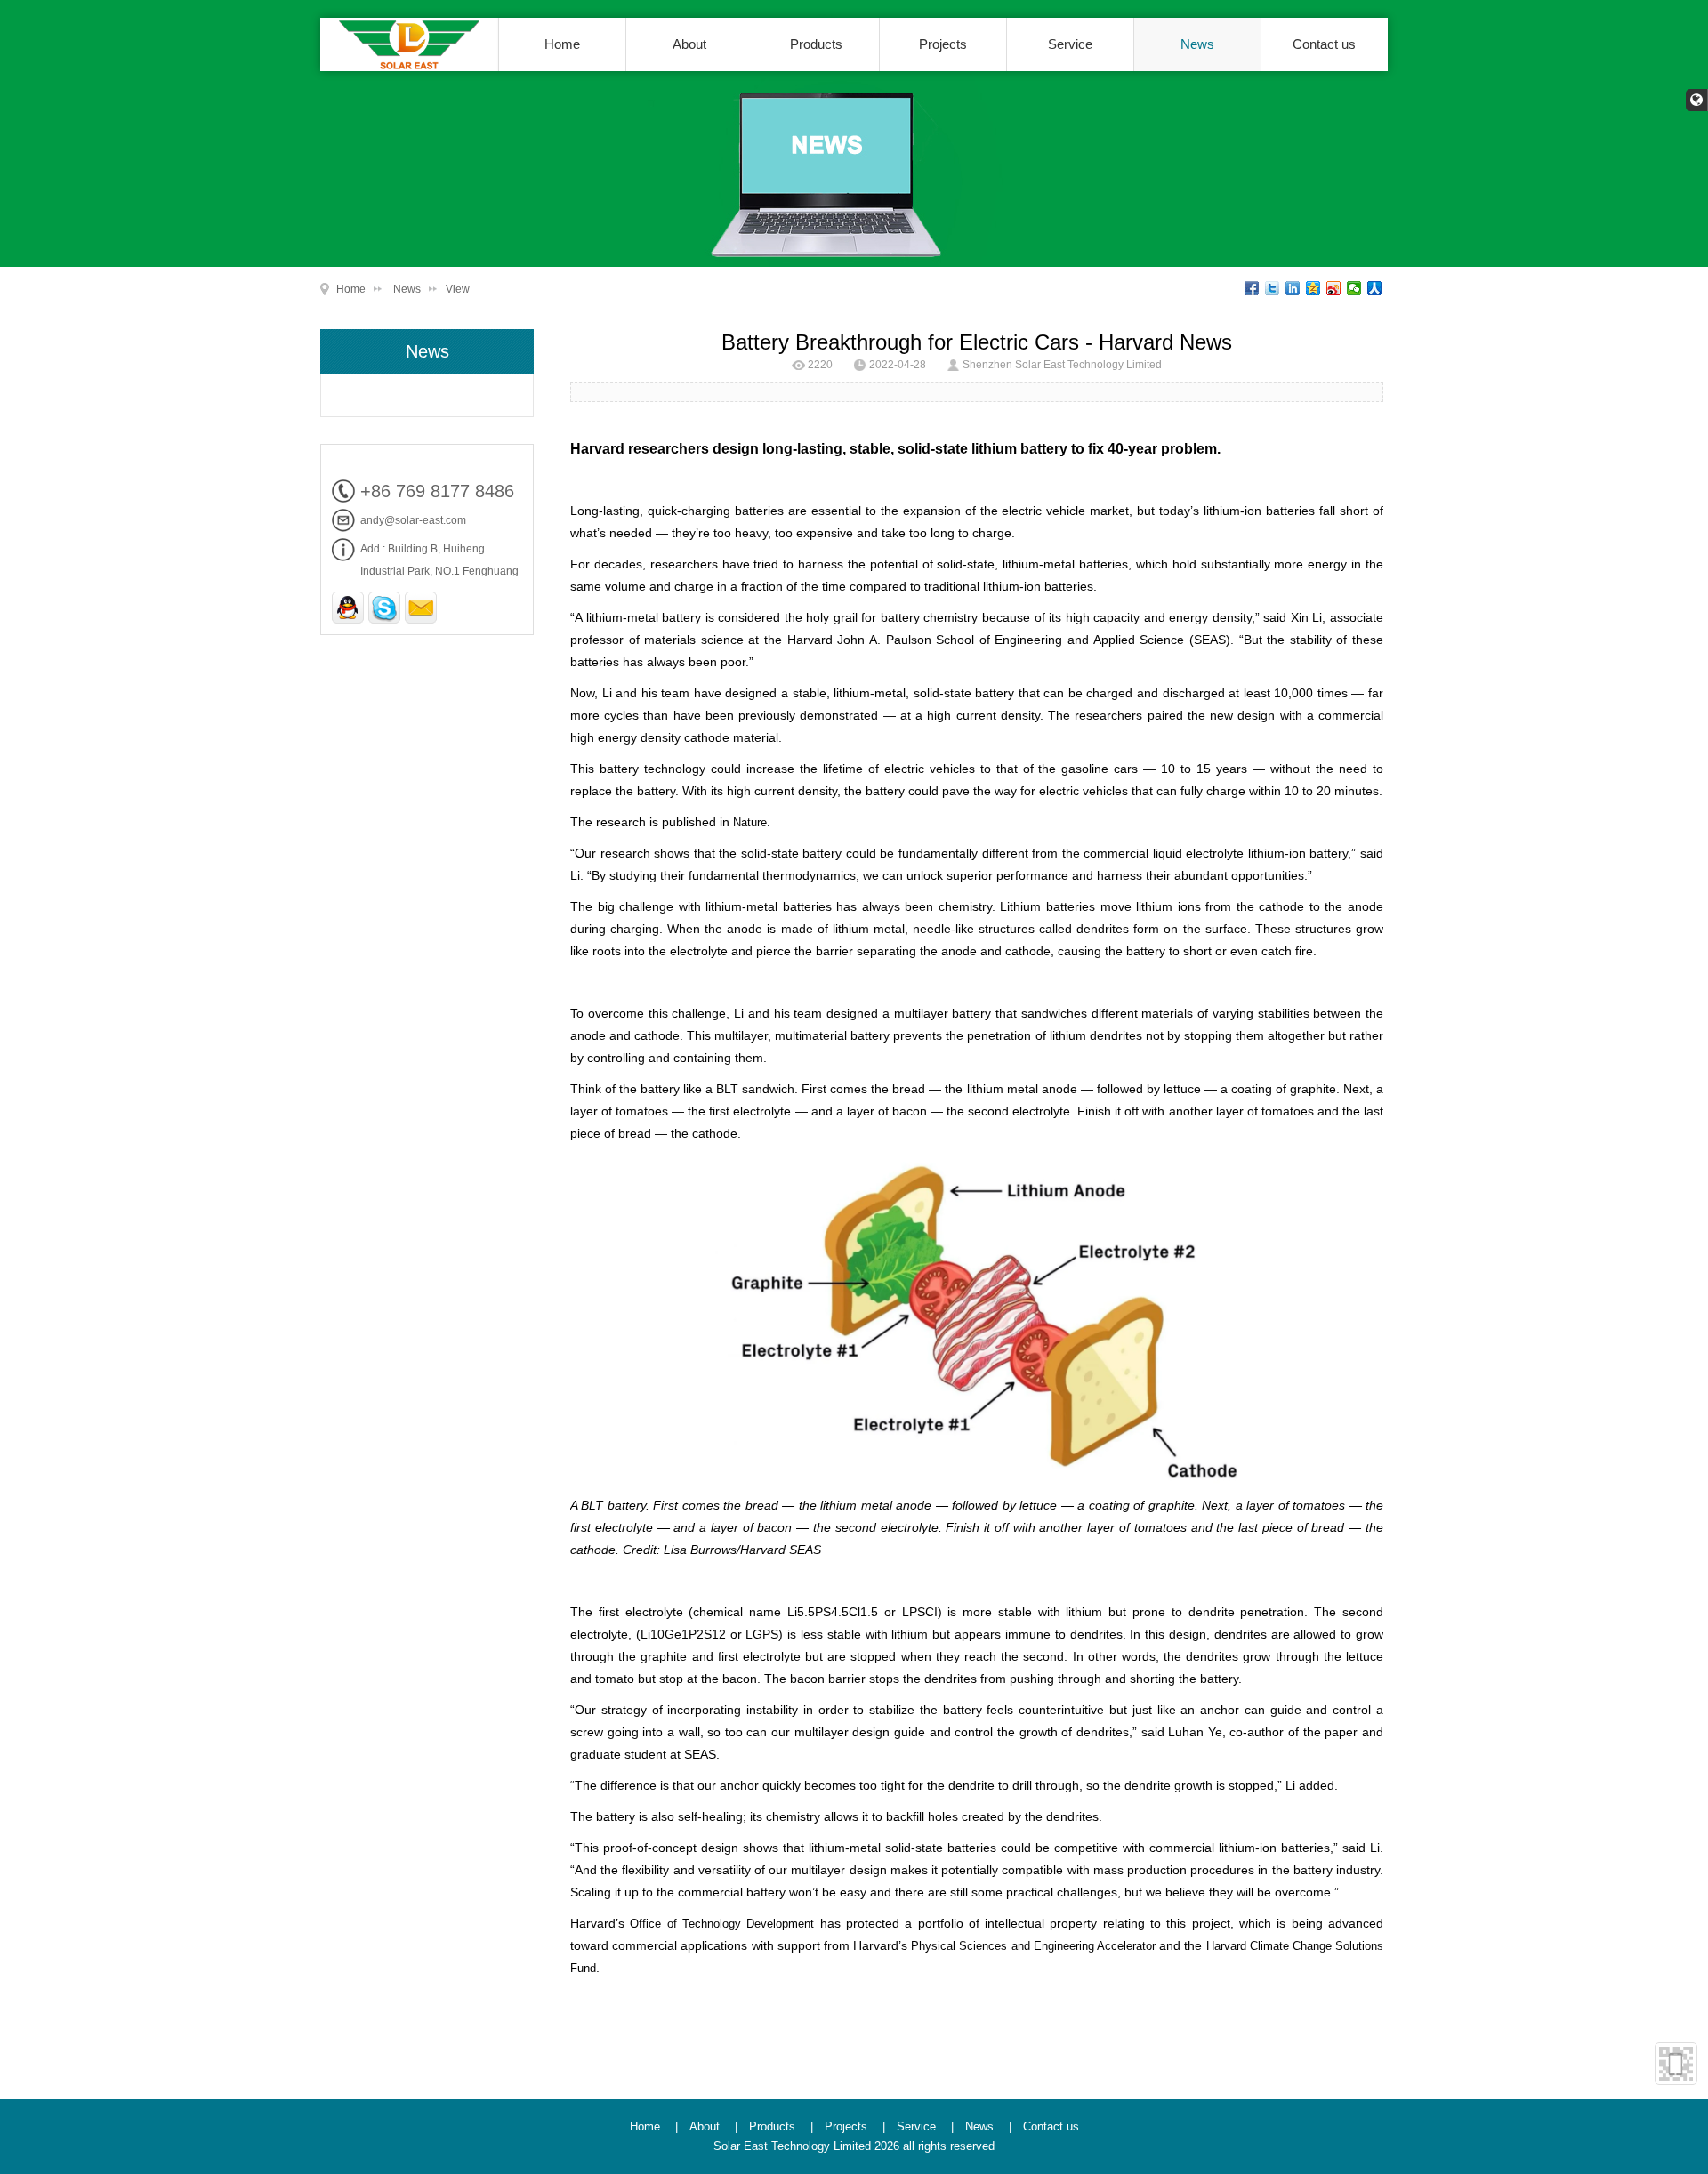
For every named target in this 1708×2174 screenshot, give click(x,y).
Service (1070, 44)
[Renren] (1375, 288)
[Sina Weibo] (1334, 288)
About (689, 44)
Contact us (1324, 44)
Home (562, 44)
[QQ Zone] (1313, 288)
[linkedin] (1293, 288)
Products (816, 44)
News (1197, 44)
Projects (943, 44)
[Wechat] (1354, 288)
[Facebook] (1252, 288)
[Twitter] (1273, 288)
